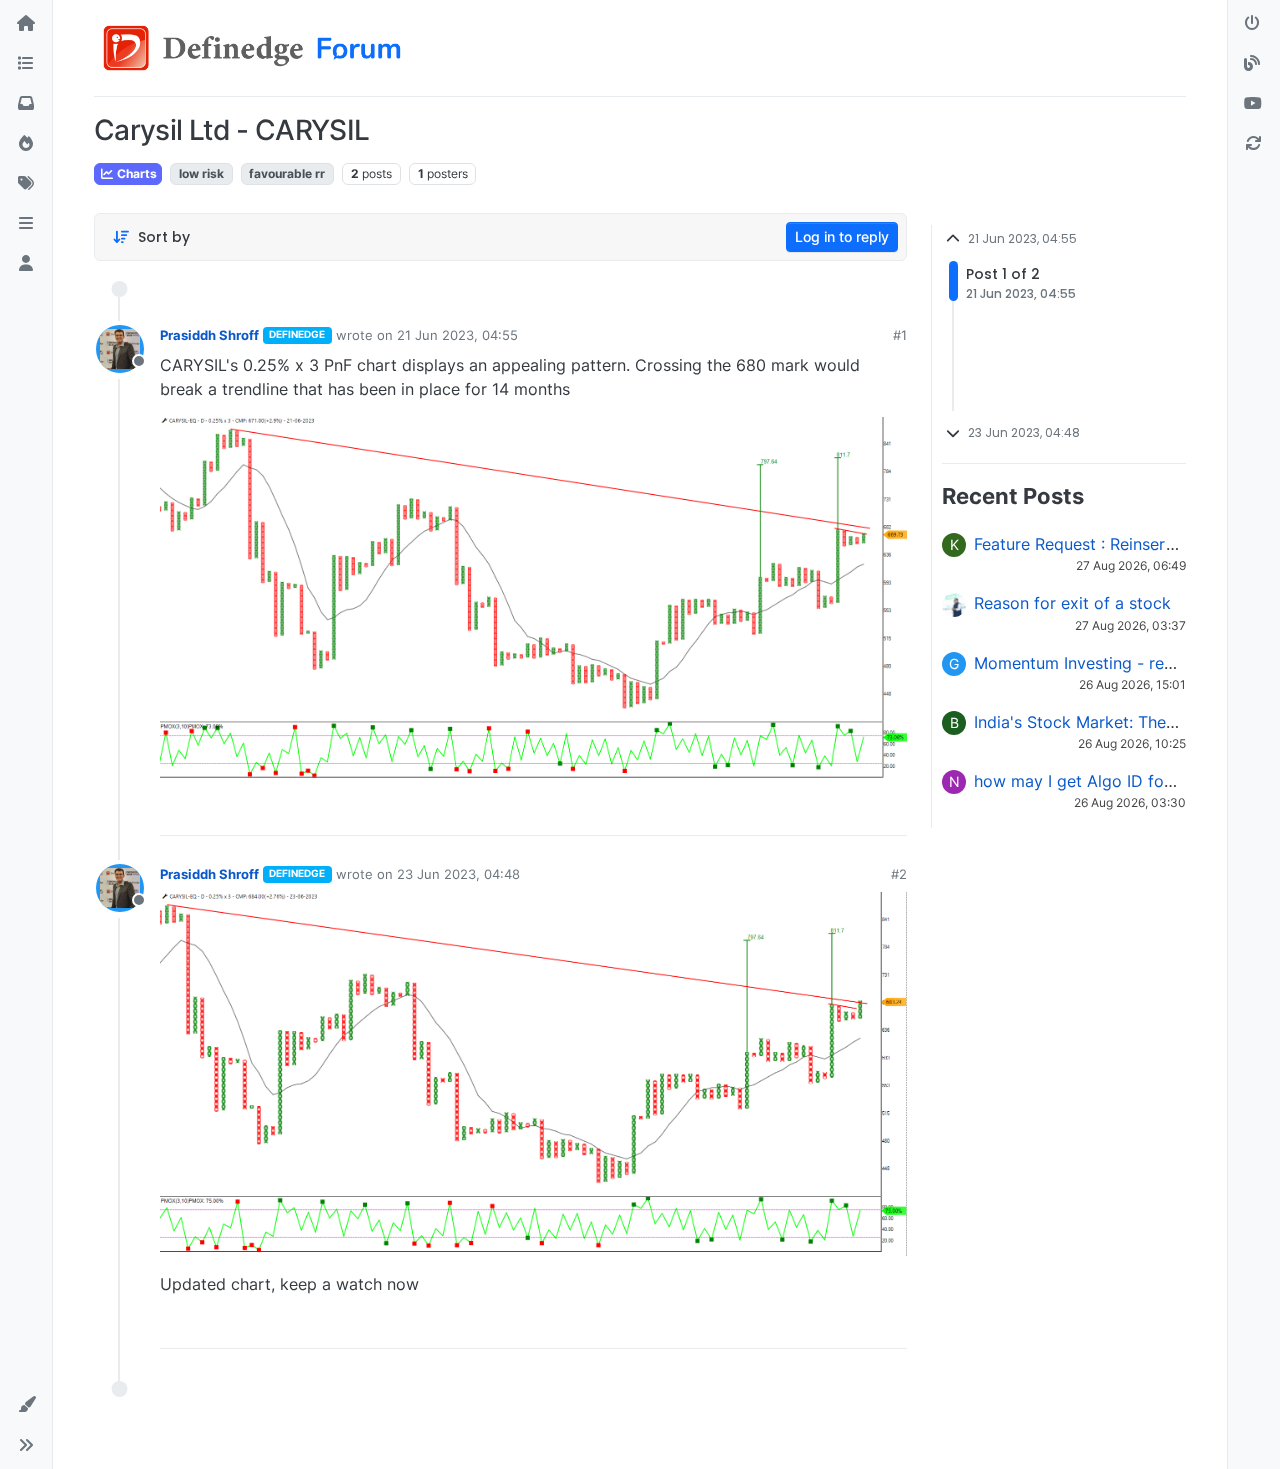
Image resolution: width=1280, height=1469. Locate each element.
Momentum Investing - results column (1116, 663)
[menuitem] (749, 813)
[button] (26, 224)
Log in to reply (842, 236)
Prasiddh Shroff (209, 335)
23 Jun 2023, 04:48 (458, 874)
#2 (899, 874)
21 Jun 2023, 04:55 (457, 335)
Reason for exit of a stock (1072, 603)
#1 (900, 335)
